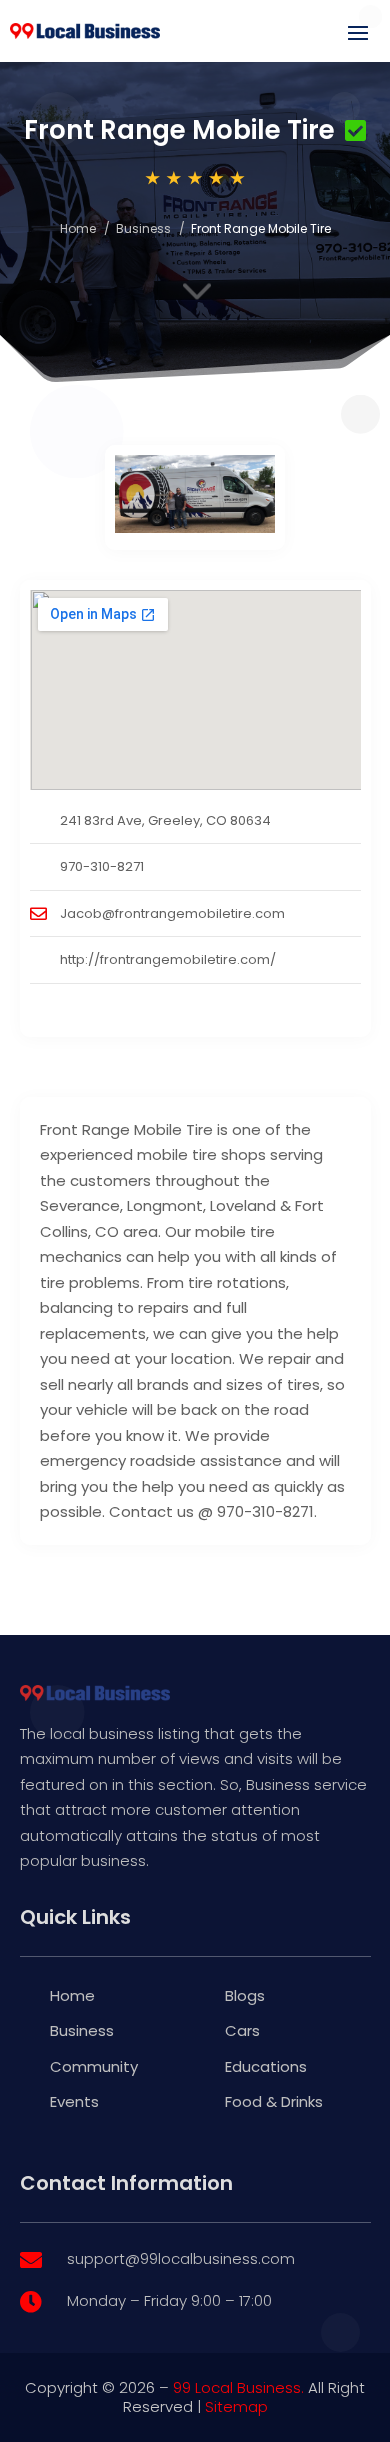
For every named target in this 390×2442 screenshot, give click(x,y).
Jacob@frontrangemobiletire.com (172, 913)
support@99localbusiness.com (181, 2258)
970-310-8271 (102, 866)
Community (94, 2066)
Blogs (245, 1995)
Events (74, 2101)
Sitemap (236, 2406)
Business (143, 228)
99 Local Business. (238, 2387)
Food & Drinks (274, 2101)
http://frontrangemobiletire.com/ (168, 959)
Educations (266, 2066)
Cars (242, 2030)
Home (78, 228)
